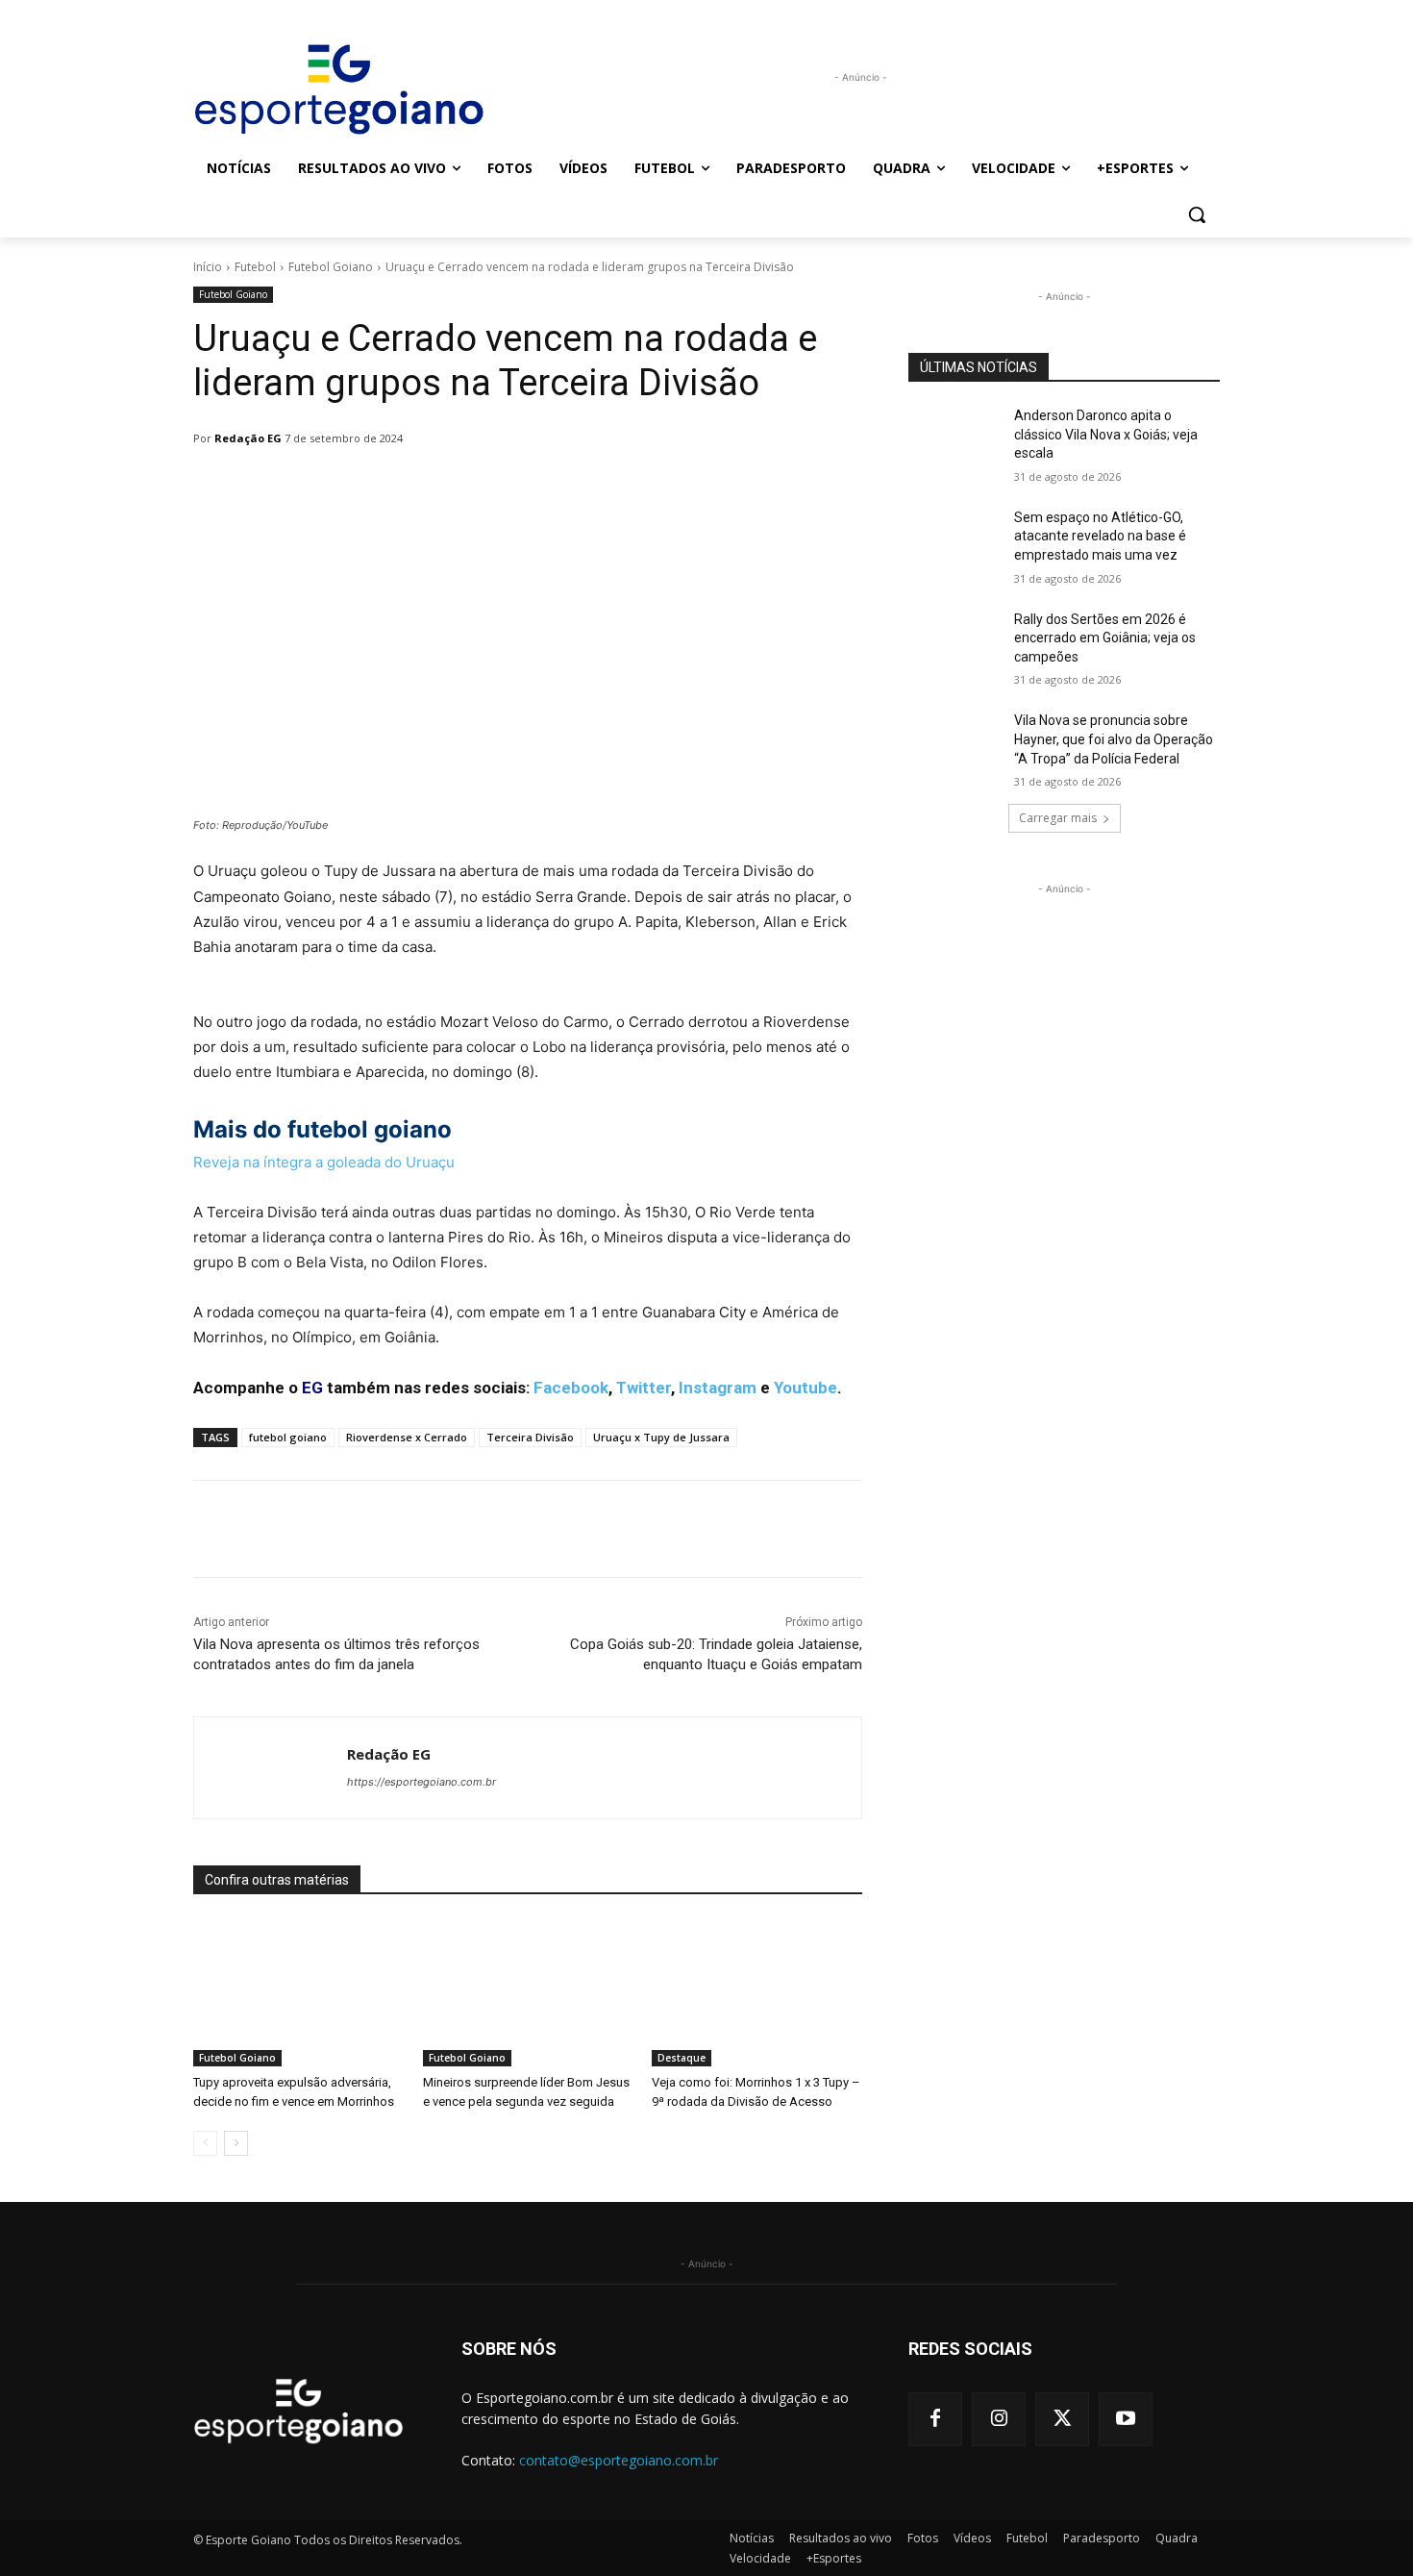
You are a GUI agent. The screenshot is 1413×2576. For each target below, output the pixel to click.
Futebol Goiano (331, 267)
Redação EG (248, 438)
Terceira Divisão (530, 1437)
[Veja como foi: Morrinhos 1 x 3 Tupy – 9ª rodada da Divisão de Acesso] (757, 1993)
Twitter (644, 1388)
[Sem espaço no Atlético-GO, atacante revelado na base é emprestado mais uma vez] (955, 541)
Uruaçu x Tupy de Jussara (661, 1437)
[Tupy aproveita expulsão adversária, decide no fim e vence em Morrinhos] (298, 1993)
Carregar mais (1058, 818)
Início (208, 267)
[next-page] (236, 2143)
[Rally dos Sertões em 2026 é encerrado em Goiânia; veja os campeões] (955, 643)
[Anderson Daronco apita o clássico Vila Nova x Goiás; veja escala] (955, 439)
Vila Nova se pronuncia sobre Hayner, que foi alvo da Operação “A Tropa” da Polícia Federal (1114, 739)
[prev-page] (205, 2143)
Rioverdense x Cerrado (407, 1437)
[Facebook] (935, 2419)
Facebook (571, 1388)
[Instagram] (999, 2419)
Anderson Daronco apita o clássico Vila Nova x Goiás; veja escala (1106, 434)
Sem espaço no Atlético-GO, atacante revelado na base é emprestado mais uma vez (1100, 536)
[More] (688, 488)
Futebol (255, 267)
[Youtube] (1126, 2419)
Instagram (718, 1388)
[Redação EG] (271, 1768)
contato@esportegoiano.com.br (619, 2460)
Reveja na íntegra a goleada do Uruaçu (324, 1162)
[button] (1197, 214)
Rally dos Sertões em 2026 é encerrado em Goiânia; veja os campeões (1105, 638)
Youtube (806, 1388)
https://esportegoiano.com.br (421, 1782)
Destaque (682, 2058)
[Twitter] (1062, 2419)
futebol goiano (288, 1437)
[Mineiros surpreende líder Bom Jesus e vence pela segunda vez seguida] (528, 1993)
